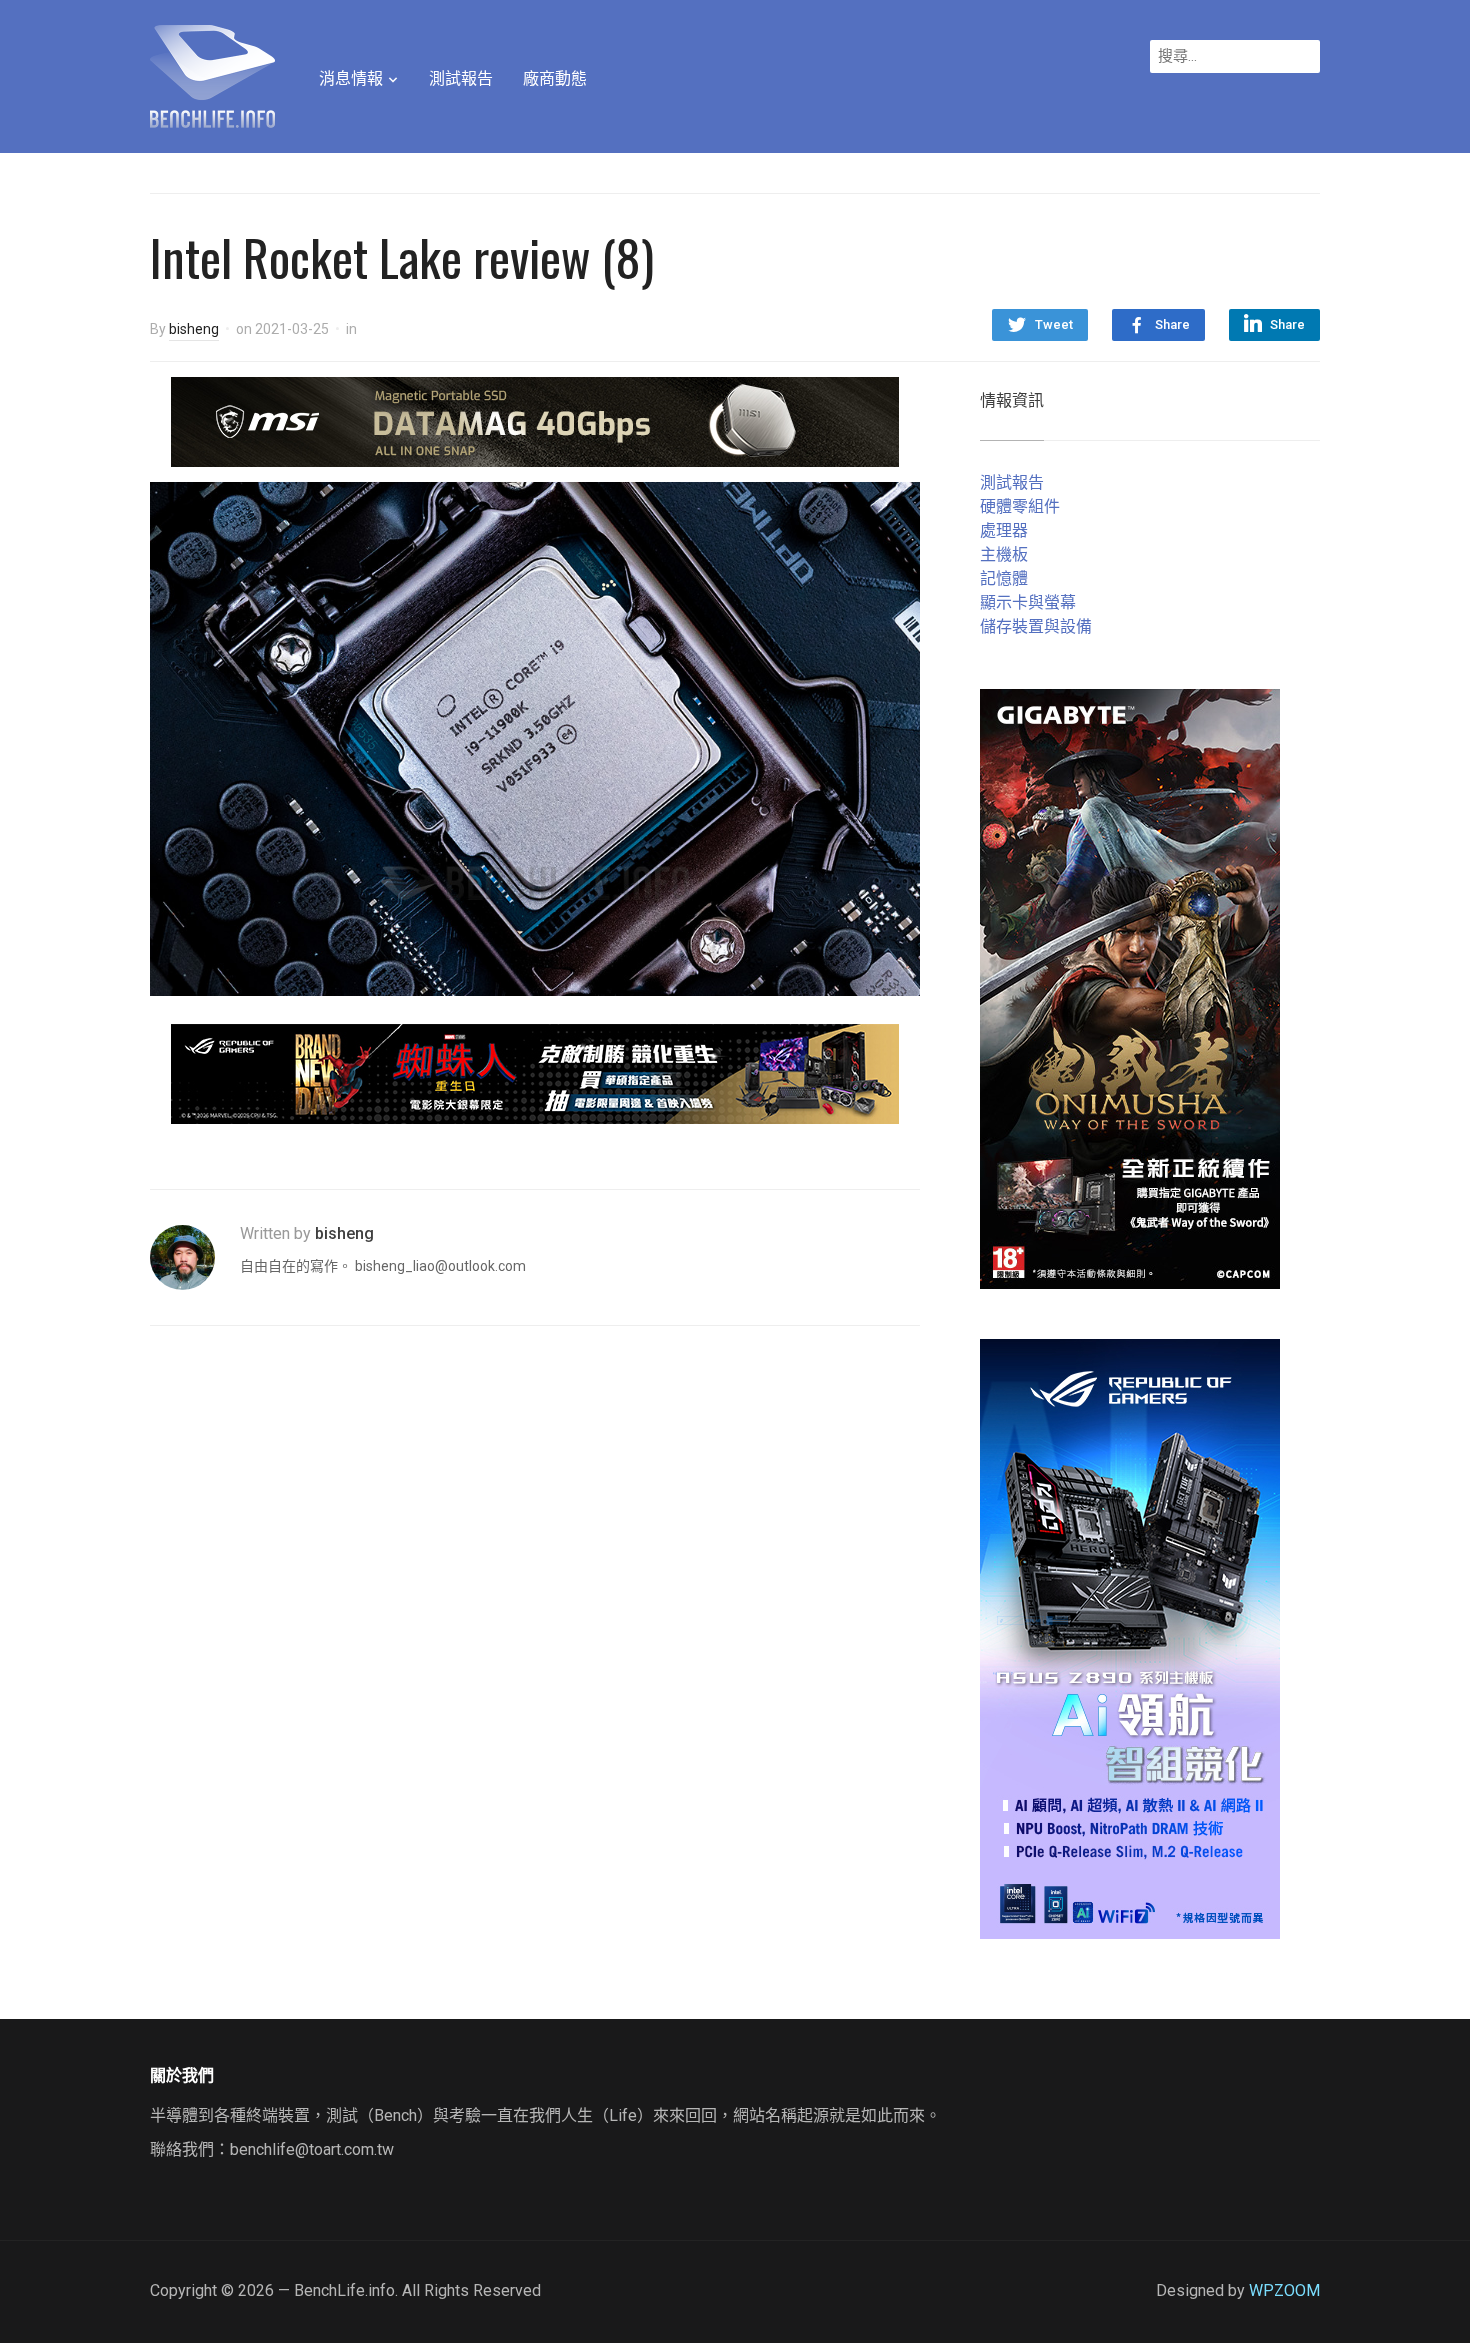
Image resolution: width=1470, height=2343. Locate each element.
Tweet (1054, 324)
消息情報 (351, 78)
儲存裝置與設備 (1036, 626)
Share (1172, 324)
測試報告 (461, 78)
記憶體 (1004, 578)
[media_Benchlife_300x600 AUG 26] (1130, 987)
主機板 (1004, 554)
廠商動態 (555, 78)
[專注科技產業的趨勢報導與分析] (212, 74)
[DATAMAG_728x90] (535, 420)
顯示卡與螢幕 (1028, 602)
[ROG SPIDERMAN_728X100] (535, 1072)
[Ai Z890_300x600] (1130, 1637)
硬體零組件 (1020, 506)
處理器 (1004, 530)
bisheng (194, 329)
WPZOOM (1284, 2290)
